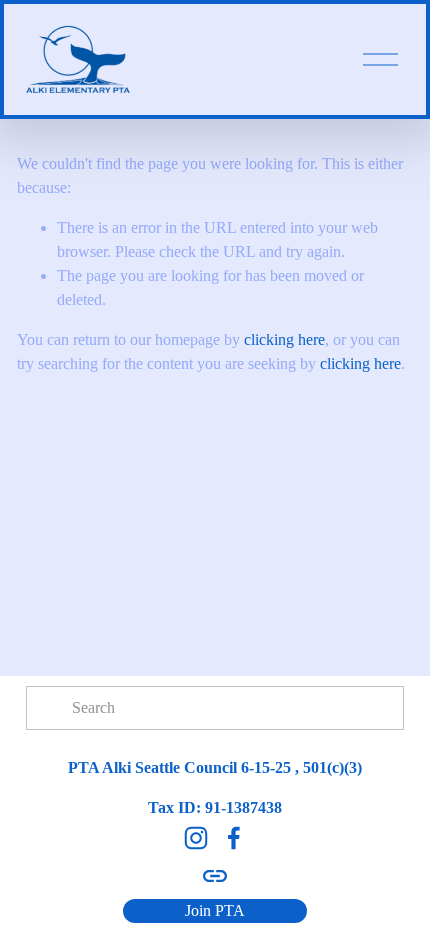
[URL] (215, 876)
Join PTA (215, 910)
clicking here (284, 339)
